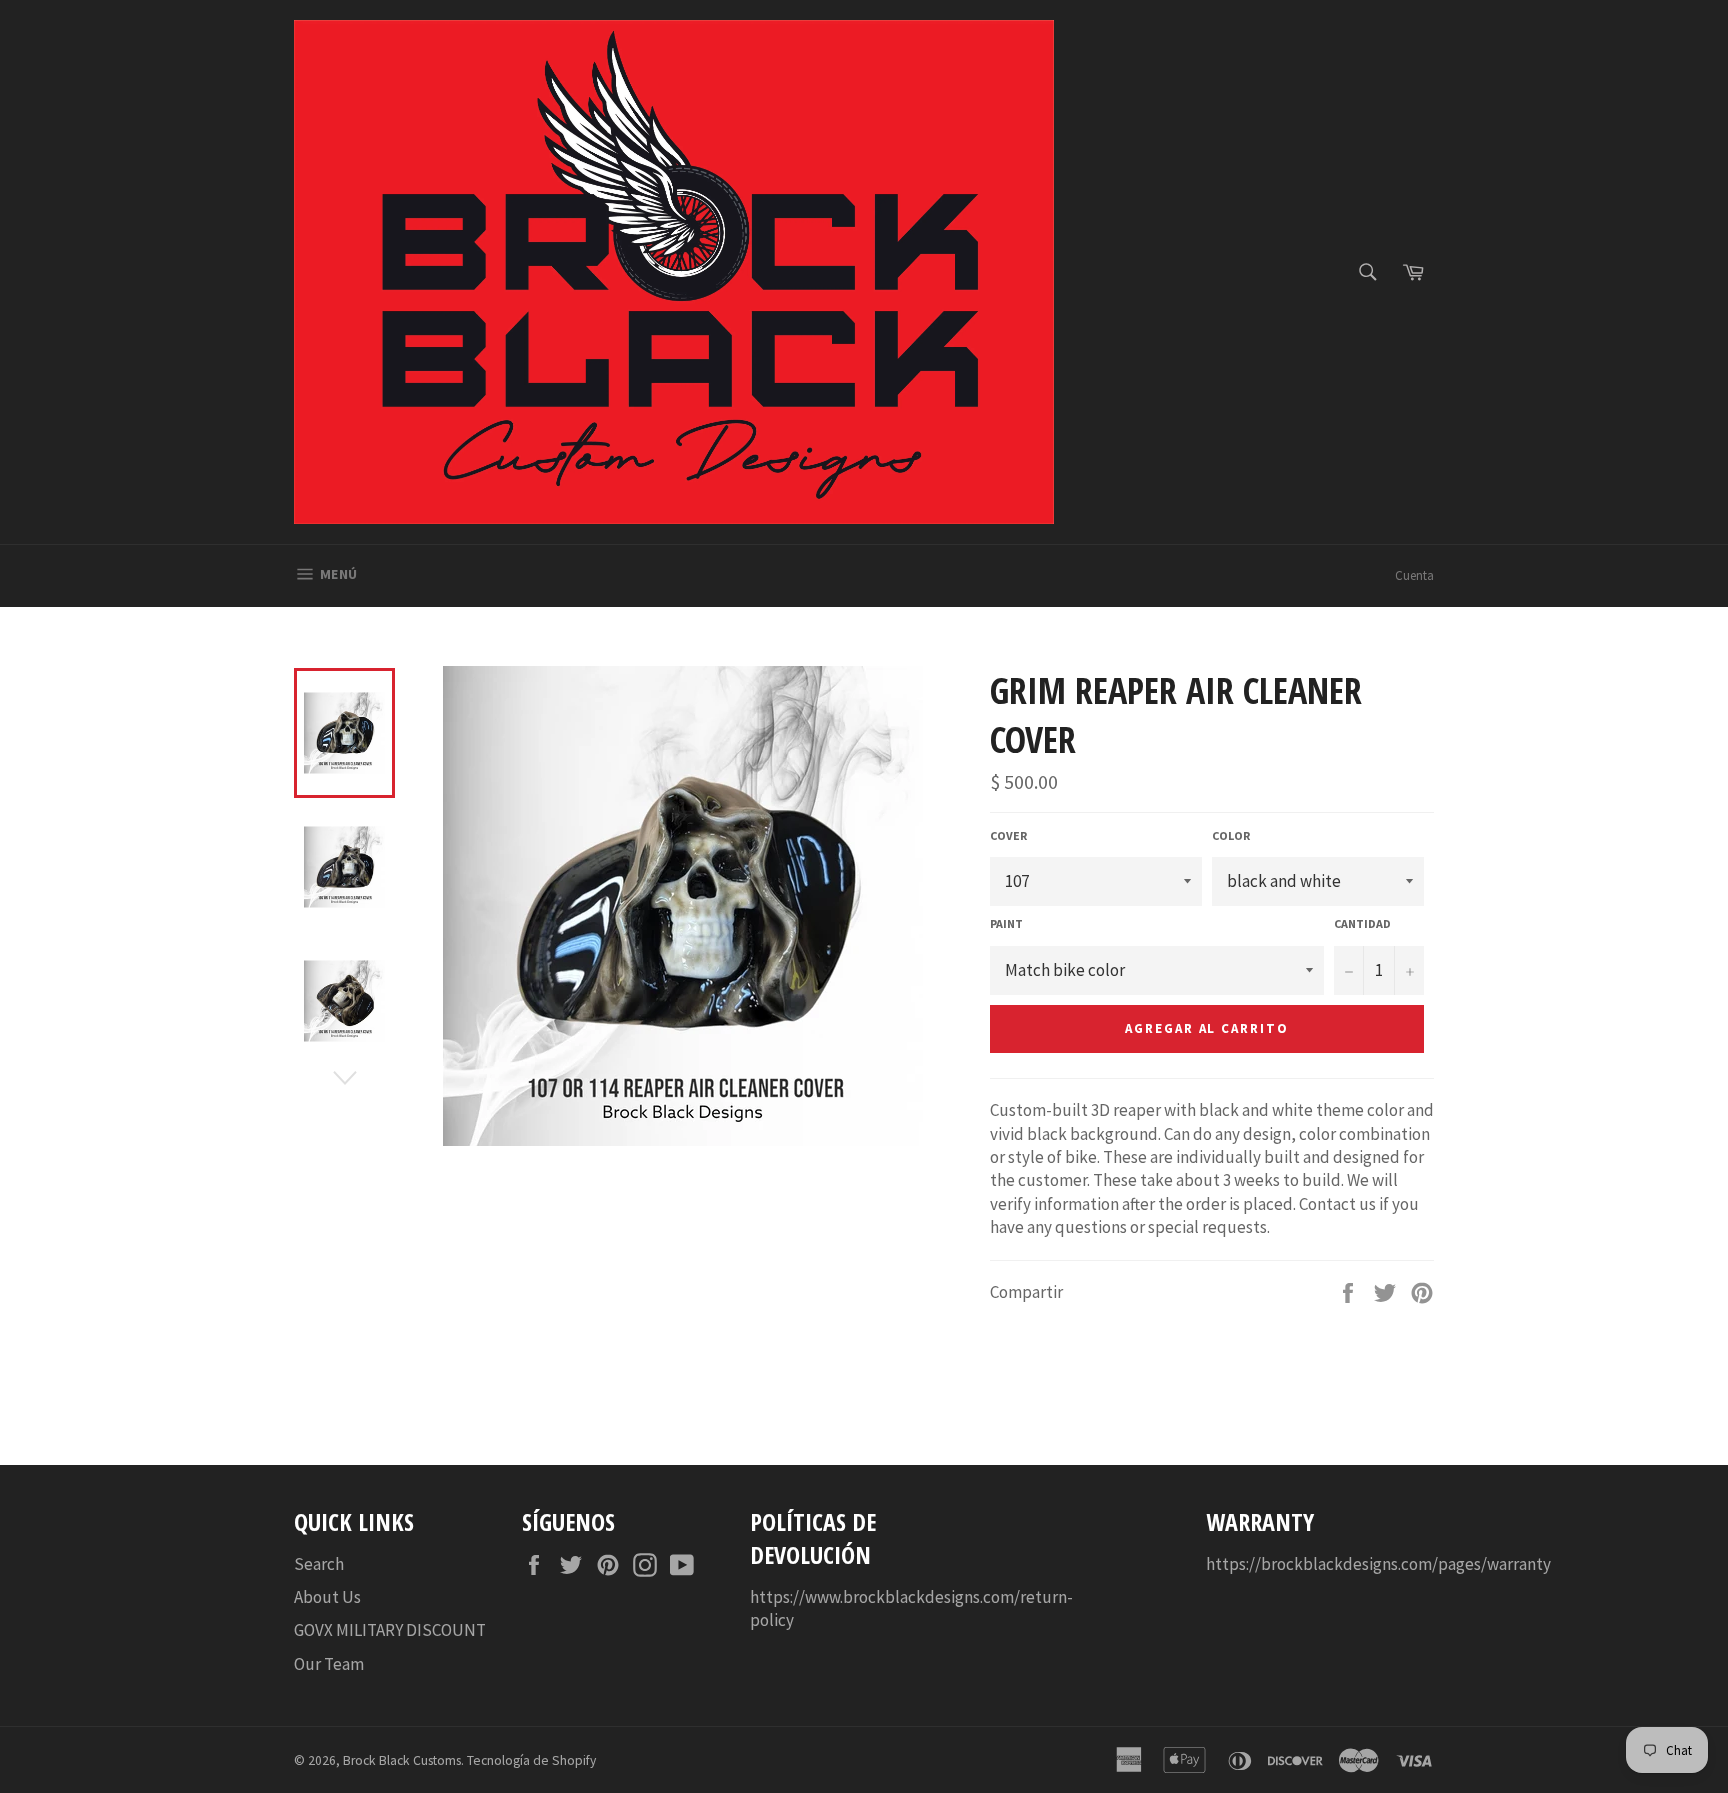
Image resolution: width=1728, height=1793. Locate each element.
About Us (327, 1597)
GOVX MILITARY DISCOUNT (390, 1630)
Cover (1008, 835)
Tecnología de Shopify (531, 1760)
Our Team (329, 1664)
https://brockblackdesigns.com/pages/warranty (1378, 1564)
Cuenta (1414, 575)
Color (1231, 835)
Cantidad (1362, 923)
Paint (1006, 923)
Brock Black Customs (402, 1760)
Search (319, 1564)
